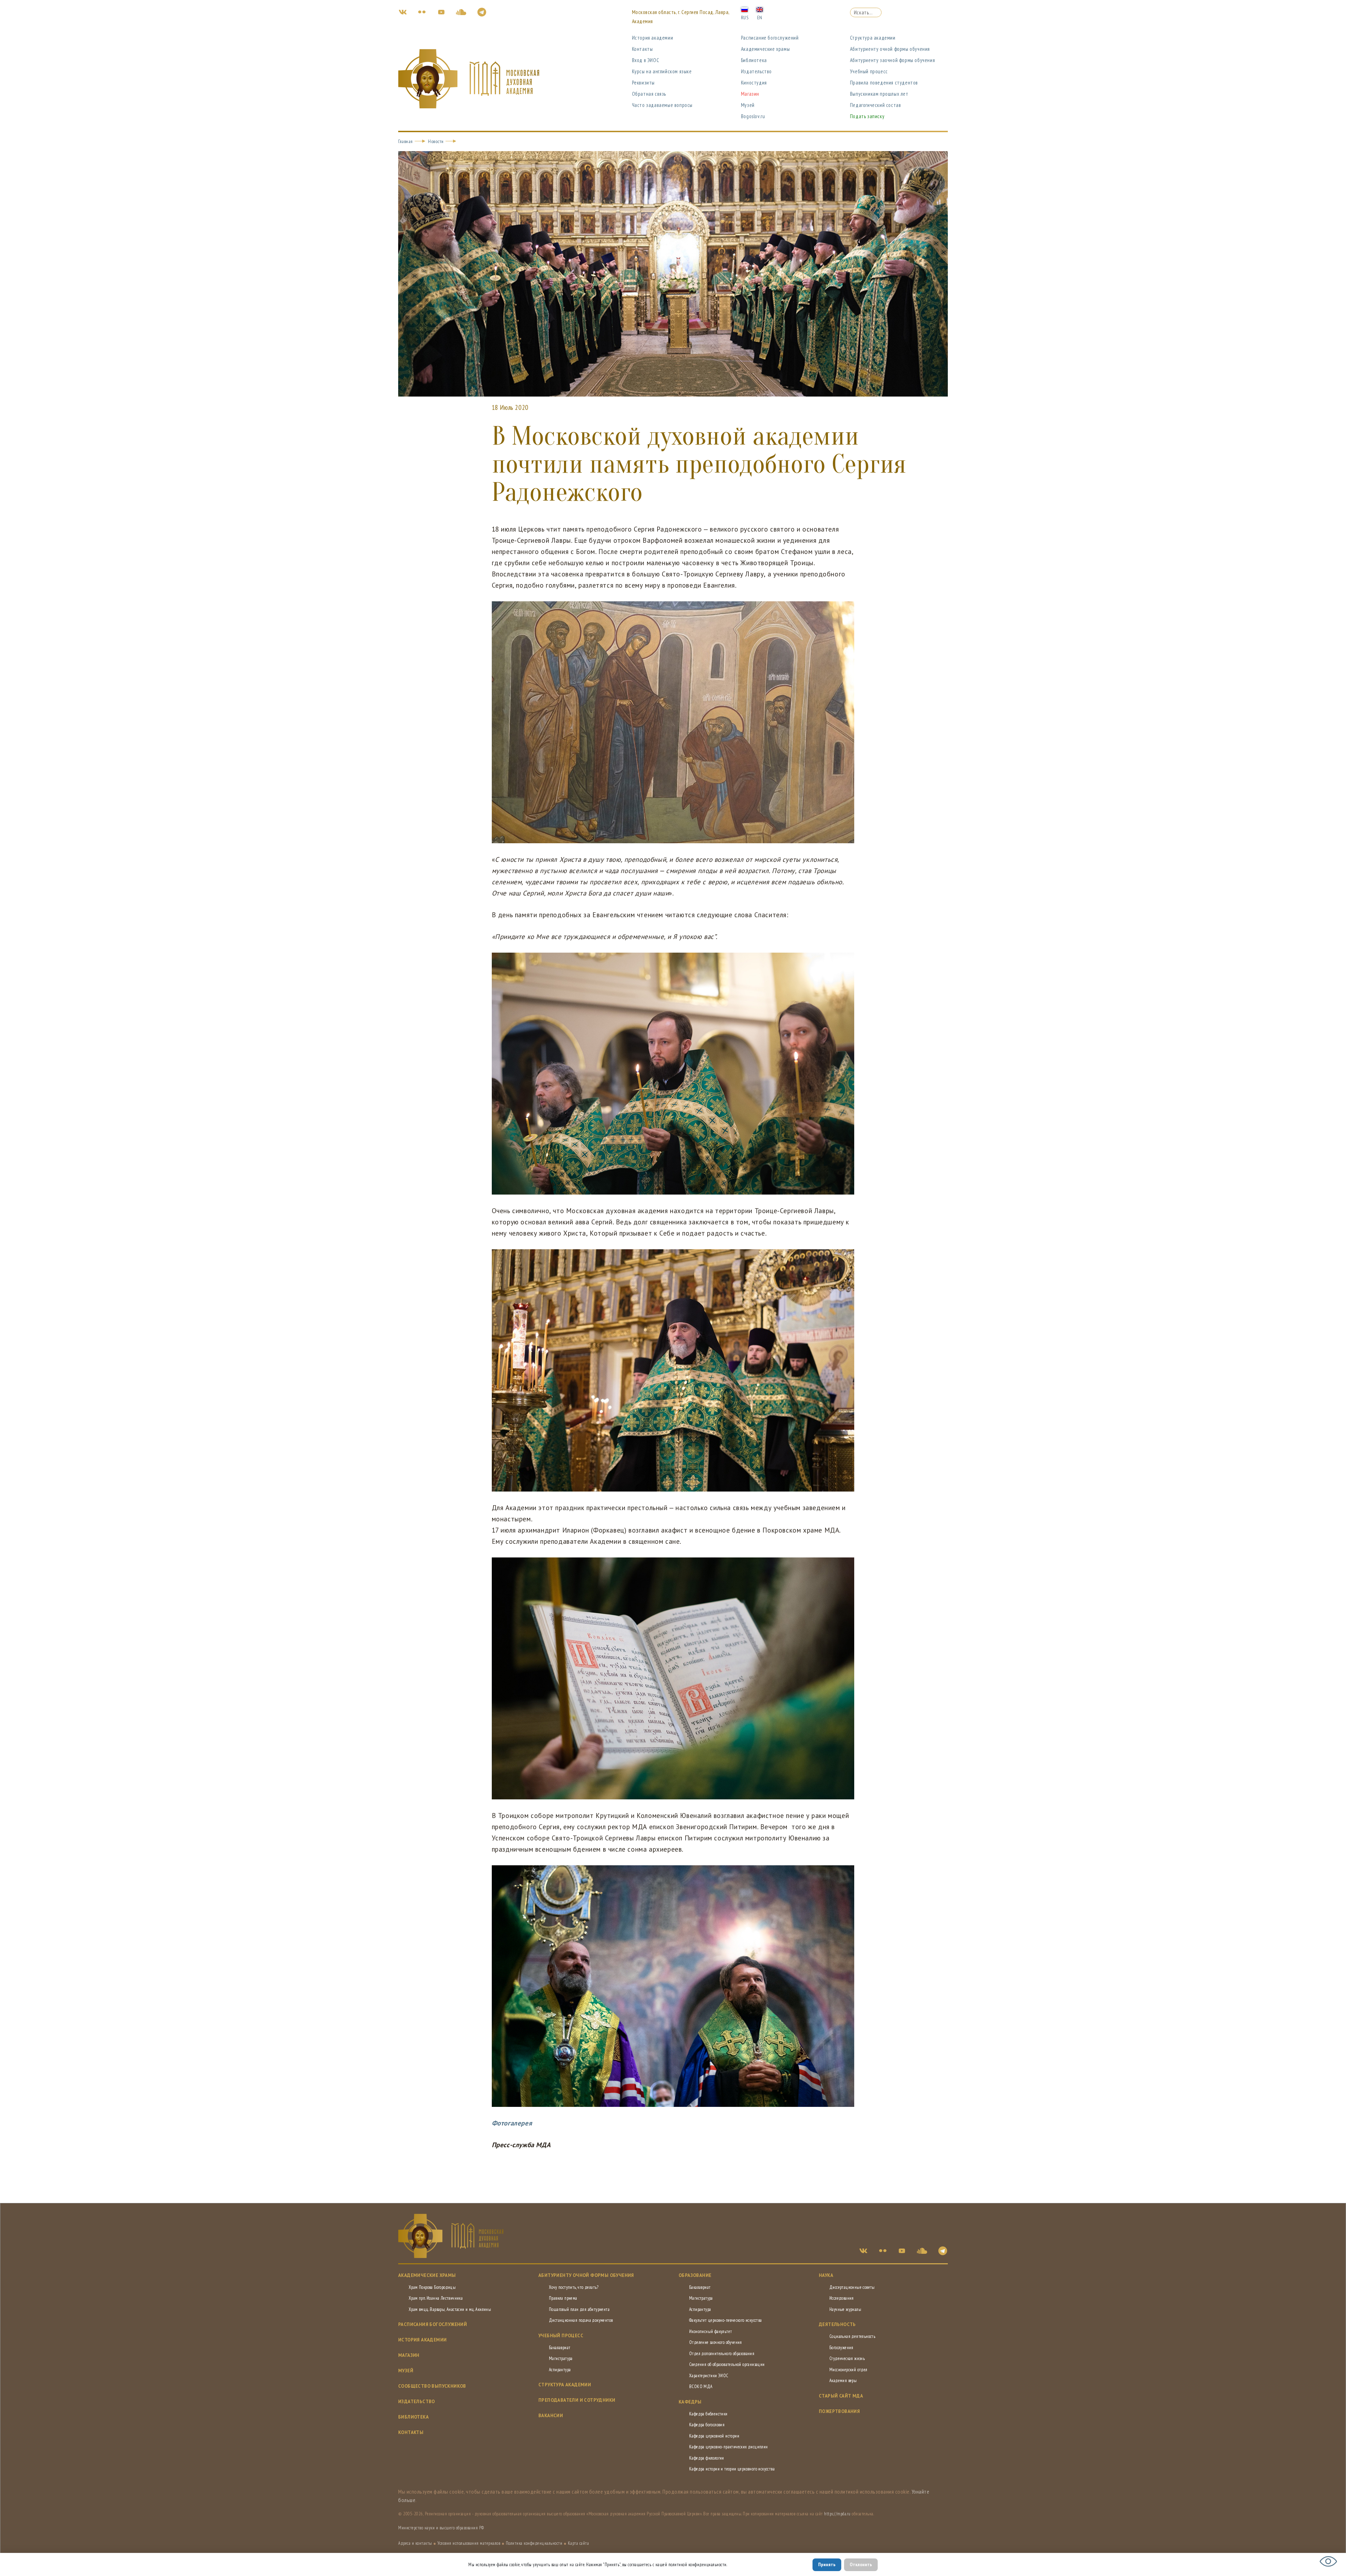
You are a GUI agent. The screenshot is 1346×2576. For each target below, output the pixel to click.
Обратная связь (649, 94)
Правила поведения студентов (884, 83)
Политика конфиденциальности (534, 2543)
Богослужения (841, 2348)
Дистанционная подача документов (581, 2320)
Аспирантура (560, 2370)
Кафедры (690, 2402)
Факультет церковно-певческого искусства (726, 2320)
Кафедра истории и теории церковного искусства (732, 2469)
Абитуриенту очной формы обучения (890, 49)
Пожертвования (839, 2411)
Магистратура (561, 2358)
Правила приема (563, 2298)
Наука (826, 2275)
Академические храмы (765, 49)
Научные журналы (845, 2309)
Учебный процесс (869, 71)
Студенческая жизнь (847, 2358)
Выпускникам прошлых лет (879, 94)
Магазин (750, 94)
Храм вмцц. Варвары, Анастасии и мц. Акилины (450, 2309)
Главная (406, 141)
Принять (827, 2564)
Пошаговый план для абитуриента (579, 2309)
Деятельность (837, 2324)
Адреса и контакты (415, 2543)
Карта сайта (579, 2543)
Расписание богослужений (770, 38)
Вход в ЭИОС (646, 60)
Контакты (643, 49)
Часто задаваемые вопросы (662, 105)
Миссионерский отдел (848, 2370)
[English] (760, 9)
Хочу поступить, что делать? (574, 2287)
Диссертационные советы (852, 2287)
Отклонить (861, 2564)
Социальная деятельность (852, 2336)
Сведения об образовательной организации (727, 2364)
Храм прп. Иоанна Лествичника (436, 2298)
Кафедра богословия (707, 2425)
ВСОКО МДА (701, 2386)
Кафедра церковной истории (714, 2436)
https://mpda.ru (837, 2514)
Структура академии (873, 38)
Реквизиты (643, 83)
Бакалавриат (560, 2348)
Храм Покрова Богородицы (432, 2287)
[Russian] (745, 9)
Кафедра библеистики (708, 2414)
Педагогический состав (876, 105)
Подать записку (867, 116)
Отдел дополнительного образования (722, 2354)
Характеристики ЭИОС (709, 2376)
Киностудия (754, 83)
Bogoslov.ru (753, 116)
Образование (695, 2275)
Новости (436, 141)
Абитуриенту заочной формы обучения (892, 60)
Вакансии (551, 2416)
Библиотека (754, 60)
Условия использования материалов (469, 2543)
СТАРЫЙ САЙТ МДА (841, 2396)
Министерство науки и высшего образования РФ (441, 2528)
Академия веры (843, 2381)
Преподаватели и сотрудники (577, 2400)
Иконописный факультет (711, 2331)
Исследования (842, 2298)
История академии (653, 38)
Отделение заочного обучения (716, 2342)
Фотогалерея (512, 2123)
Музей (748, 105)
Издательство (756, 71)
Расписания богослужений (433, 2324)
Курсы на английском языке (662, 71)
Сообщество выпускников (432, 2386)
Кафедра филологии (707, 2458)
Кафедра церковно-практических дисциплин (729, 2447)
